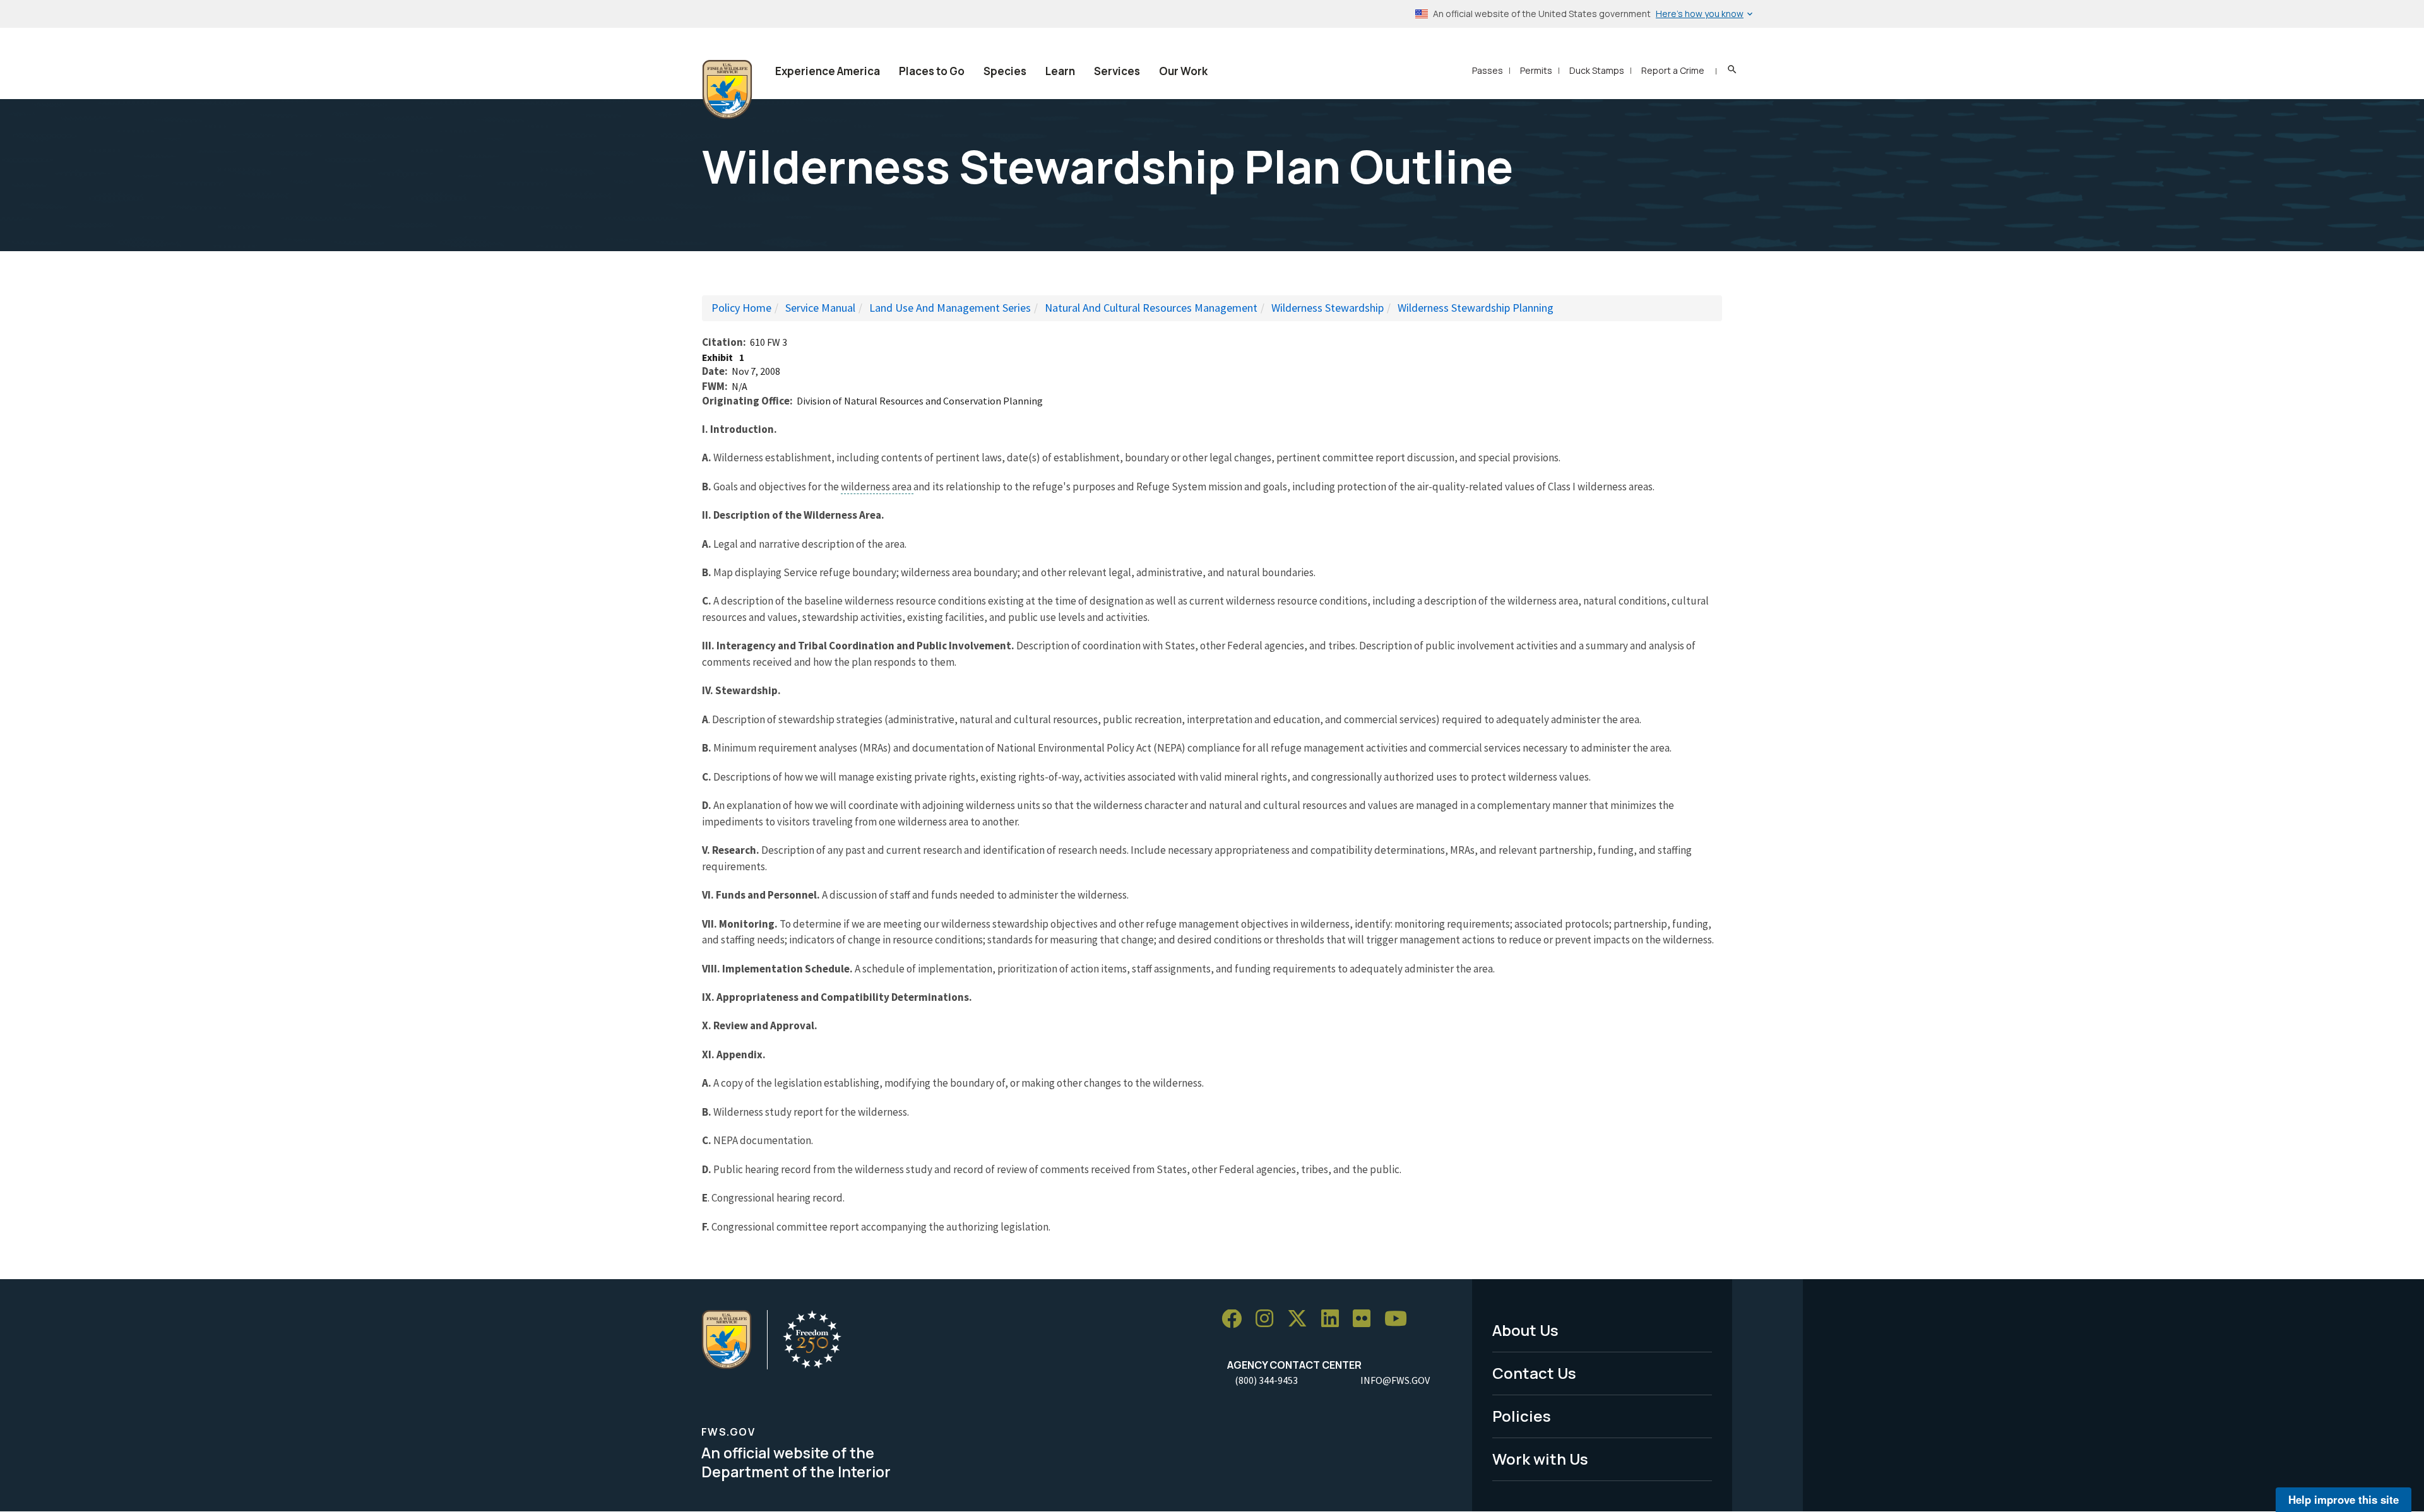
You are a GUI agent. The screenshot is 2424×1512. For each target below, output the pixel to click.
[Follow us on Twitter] (1302, 1319)
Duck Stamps (1597, 70)
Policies (1522, 1416)
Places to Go (932, 71)
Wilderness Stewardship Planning (1476, 308)
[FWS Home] (727, 90)
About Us (1525, 1330)
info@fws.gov (1395, 1380)
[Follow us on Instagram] (1269, 1319)
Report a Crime (1673, 70)
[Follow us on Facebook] (1236, 1319)
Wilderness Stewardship (1328, 308)
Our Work (1183, 71)
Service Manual (820, 308)
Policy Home (741, 308)
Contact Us (1534, 1373)
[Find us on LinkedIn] (1334, 1319)
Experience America (828, 71)
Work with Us (1540, 1459)
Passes (1488, 70)
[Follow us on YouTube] (1400, 1319)
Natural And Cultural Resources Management (1151, 308)
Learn (1060, 71)
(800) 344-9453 (1266, 1380)
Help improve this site (2344, 1499)
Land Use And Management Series (950, 308)
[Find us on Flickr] (1366, 1319)
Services (1117, 71)
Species (1005, 71)
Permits (1536, 70)
